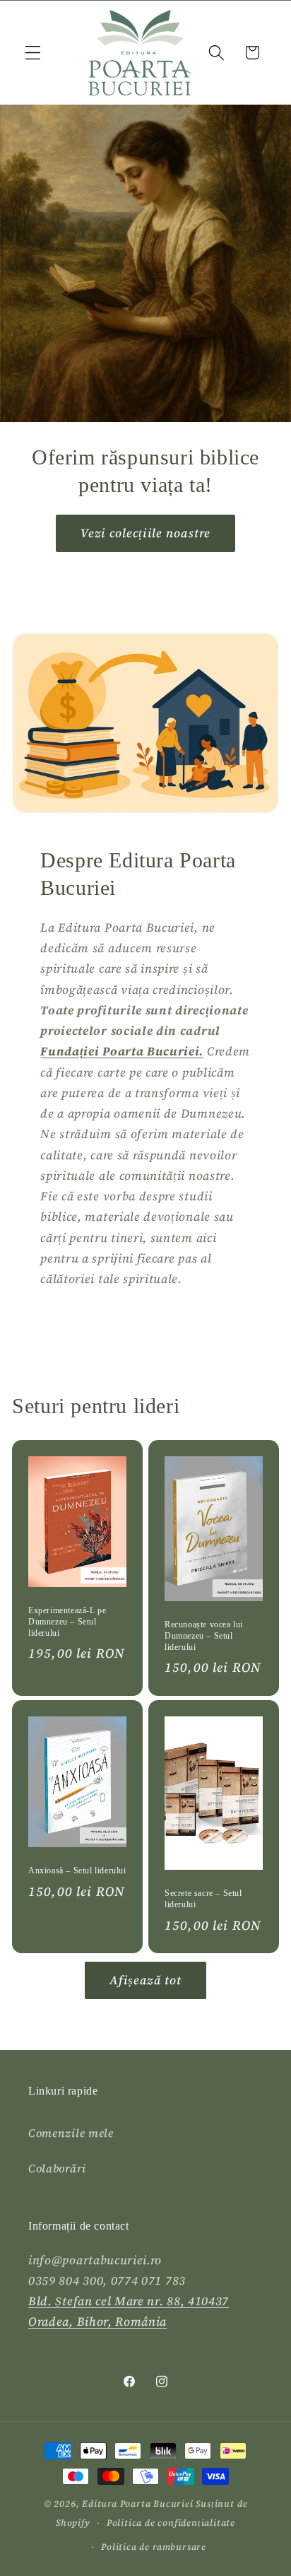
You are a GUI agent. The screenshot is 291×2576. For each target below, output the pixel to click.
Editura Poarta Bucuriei (138, 2504)
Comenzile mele (71, 2133)
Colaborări (57, 2168)
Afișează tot (146, 1980)
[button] (33, 53)
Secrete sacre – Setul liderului (203, 1899)
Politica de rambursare (154, 2547)
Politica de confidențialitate (171, 2523)
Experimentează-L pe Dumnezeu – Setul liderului (67, 1621)
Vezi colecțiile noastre (145, 533)
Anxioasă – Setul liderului (77, 1870)
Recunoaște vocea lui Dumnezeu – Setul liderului (204, 1635)
